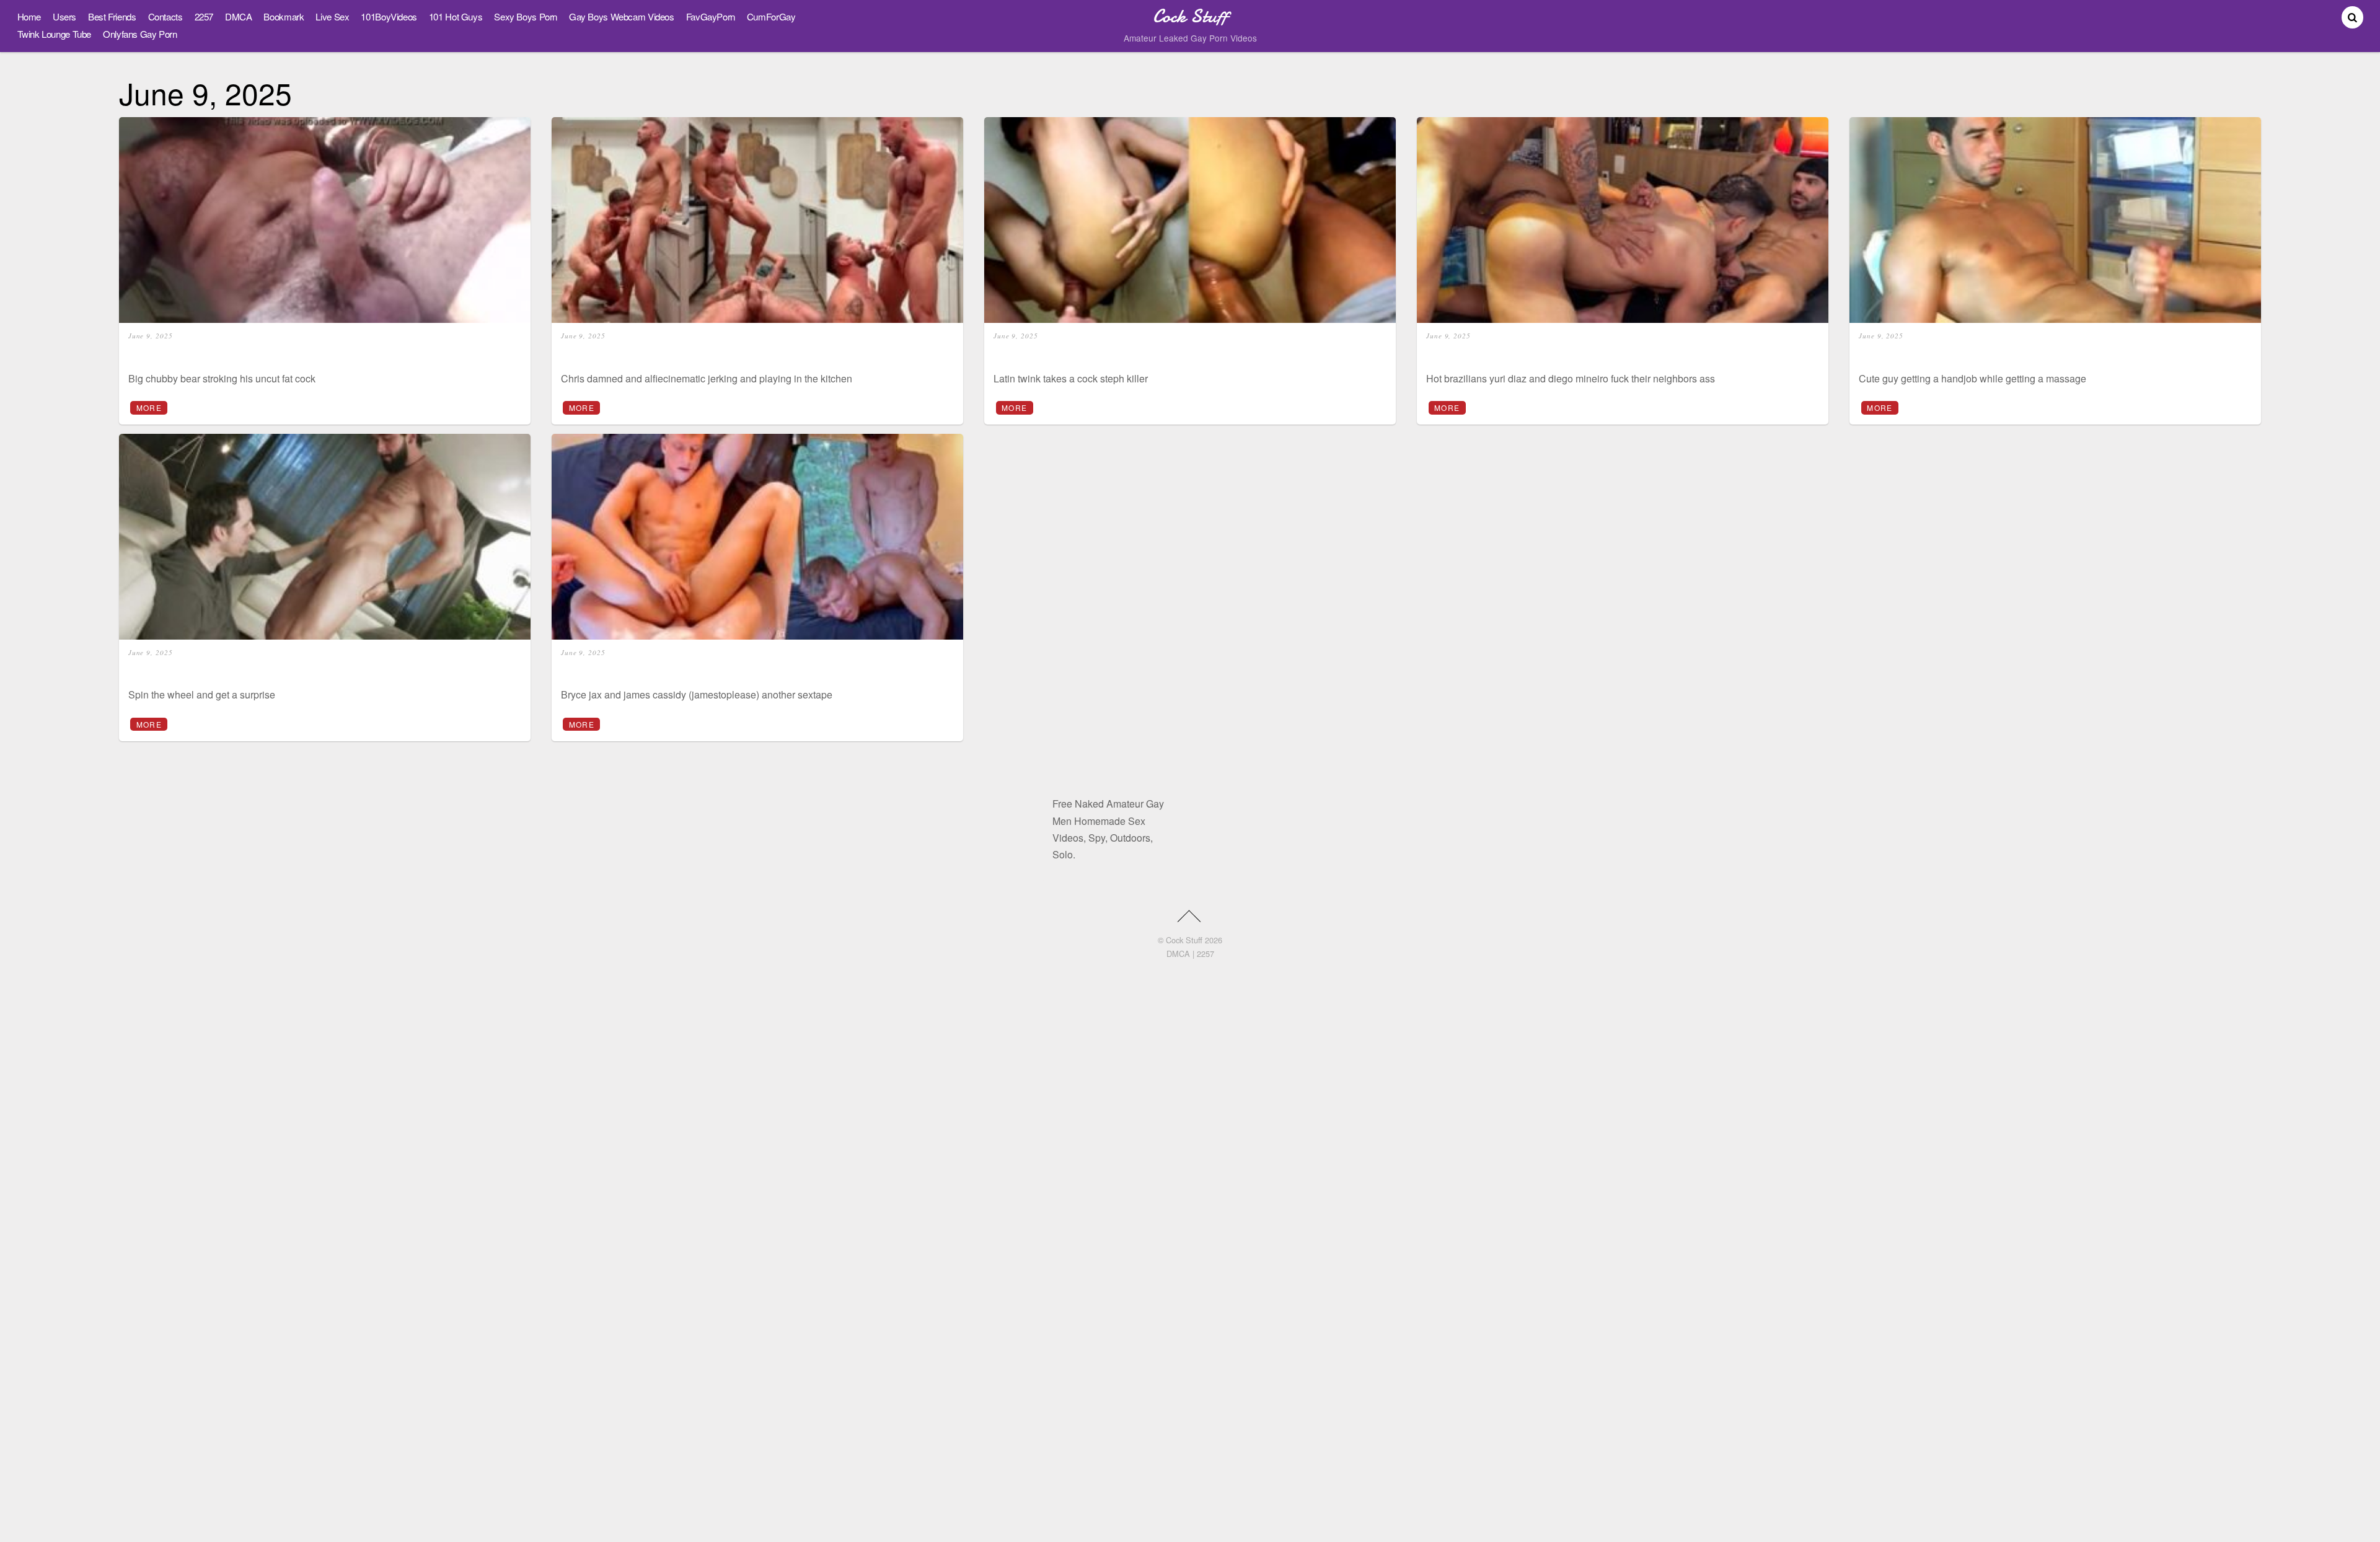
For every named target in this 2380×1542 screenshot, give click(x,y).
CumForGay (771, 16)
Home (29, 16)
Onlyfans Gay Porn (140, 34)
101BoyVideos (389, 16)
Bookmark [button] (284, 16)
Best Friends (112, 16)
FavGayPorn (711, 16)
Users (64, 16)
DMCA (238, 16)
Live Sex (332, 16)
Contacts (165, 16)
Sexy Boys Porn (526, 16)
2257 (204, 16)
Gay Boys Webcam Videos (622, 16)
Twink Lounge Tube (55, 34)
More (149, 408)
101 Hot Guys (456, 16)
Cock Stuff (1184, 940)
